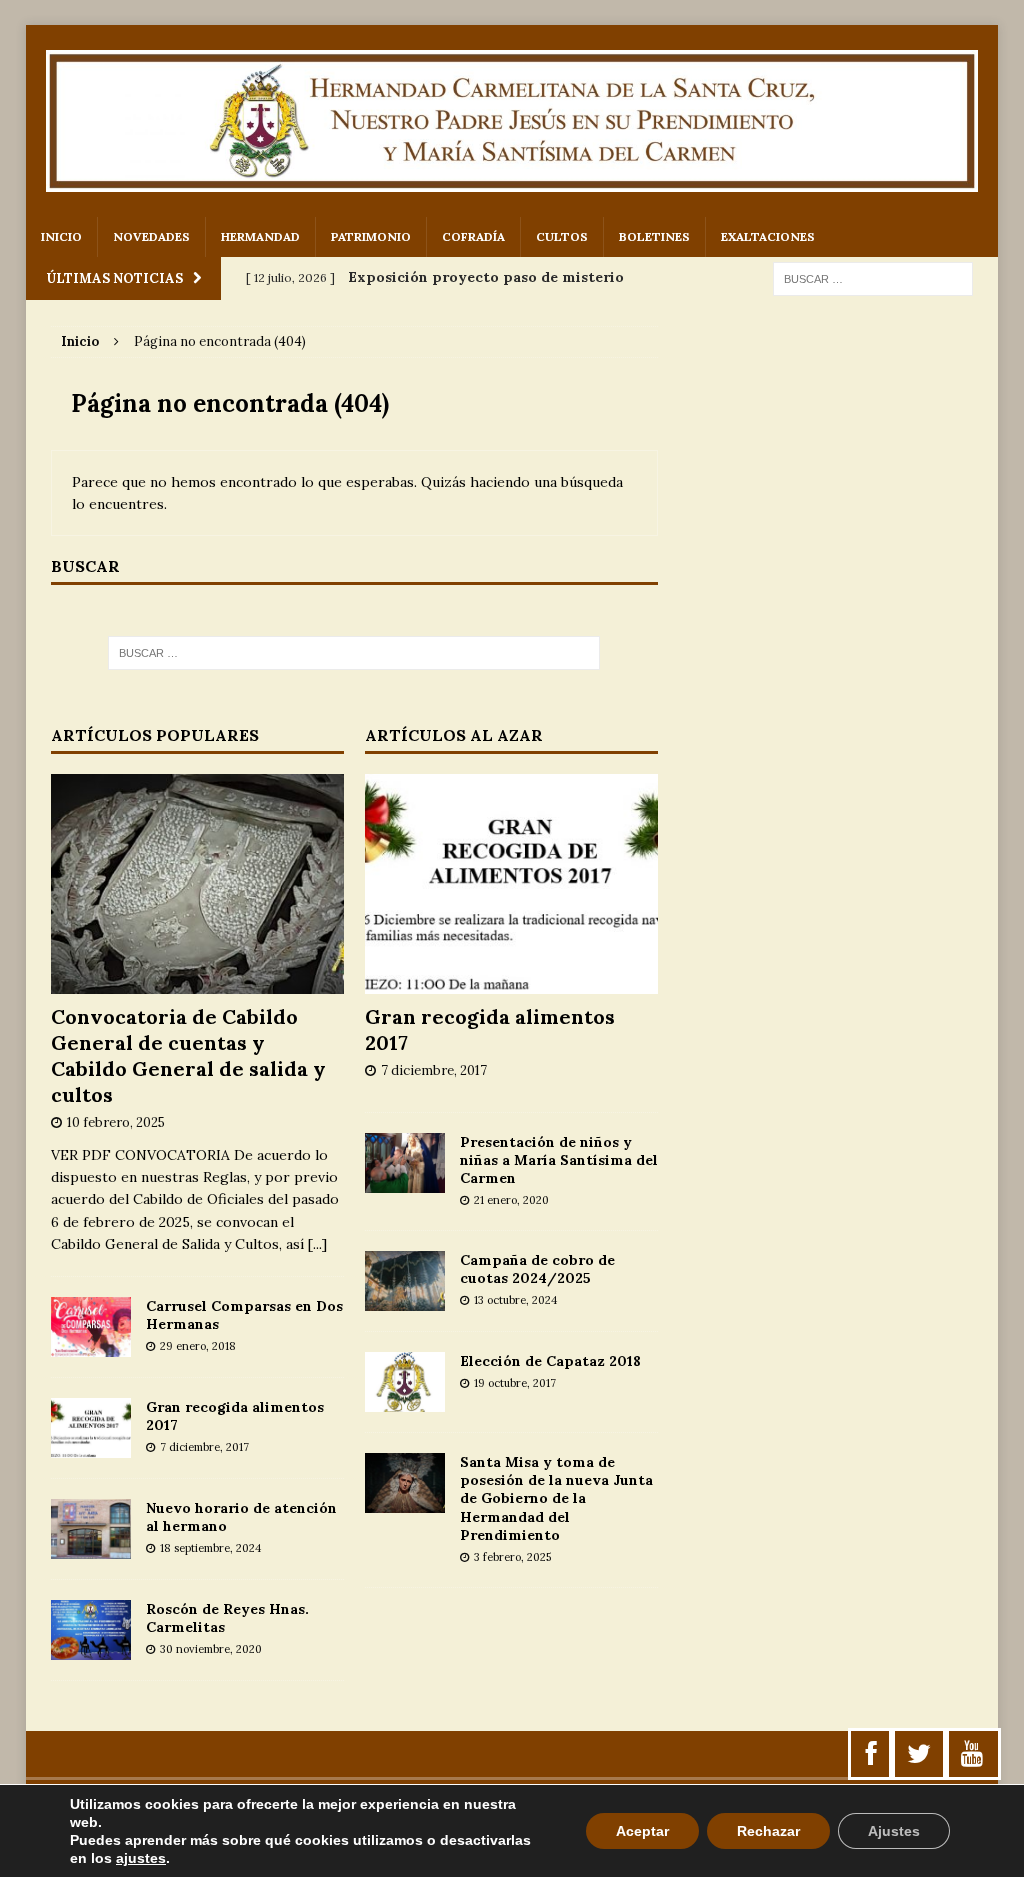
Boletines (654, 236)
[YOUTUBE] (972, 1754)
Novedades (151, 236)
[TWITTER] (919, 1754)
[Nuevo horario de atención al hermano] (91, 1548)
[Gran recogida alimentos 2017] (91, 1446)
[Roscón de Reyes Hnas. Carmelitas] (91, 1649)
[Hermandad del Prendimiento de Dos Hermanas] (512, 121)
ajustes (141, 1858)
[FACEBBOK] (871, 1754)
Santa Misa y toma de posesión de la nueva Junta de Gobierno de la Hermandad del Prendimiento (556, 1498)
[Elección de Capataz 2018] (405, 1401)
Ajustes (894, 1831)
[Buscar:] (873, 278)
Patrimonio (371, 236)
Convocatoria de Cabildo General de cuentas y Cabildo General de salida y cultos (188, 1055)
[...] (317, 1244)
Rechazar (768, 1831)
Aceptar (642, 1831)
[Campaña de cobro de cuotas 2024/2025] (405, 1300)
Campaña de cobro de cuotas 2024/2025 (537, 1269)
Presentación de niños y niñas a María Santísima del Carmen (559, 1160)
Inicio (61, 236)
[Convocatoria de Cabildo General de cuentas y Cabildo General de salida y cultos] (197, 983)
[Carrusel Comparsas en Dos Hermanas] (91, 1345)
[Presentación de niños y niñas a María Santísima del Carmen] (405, 1181)
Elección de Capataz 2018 (550, 1361)
